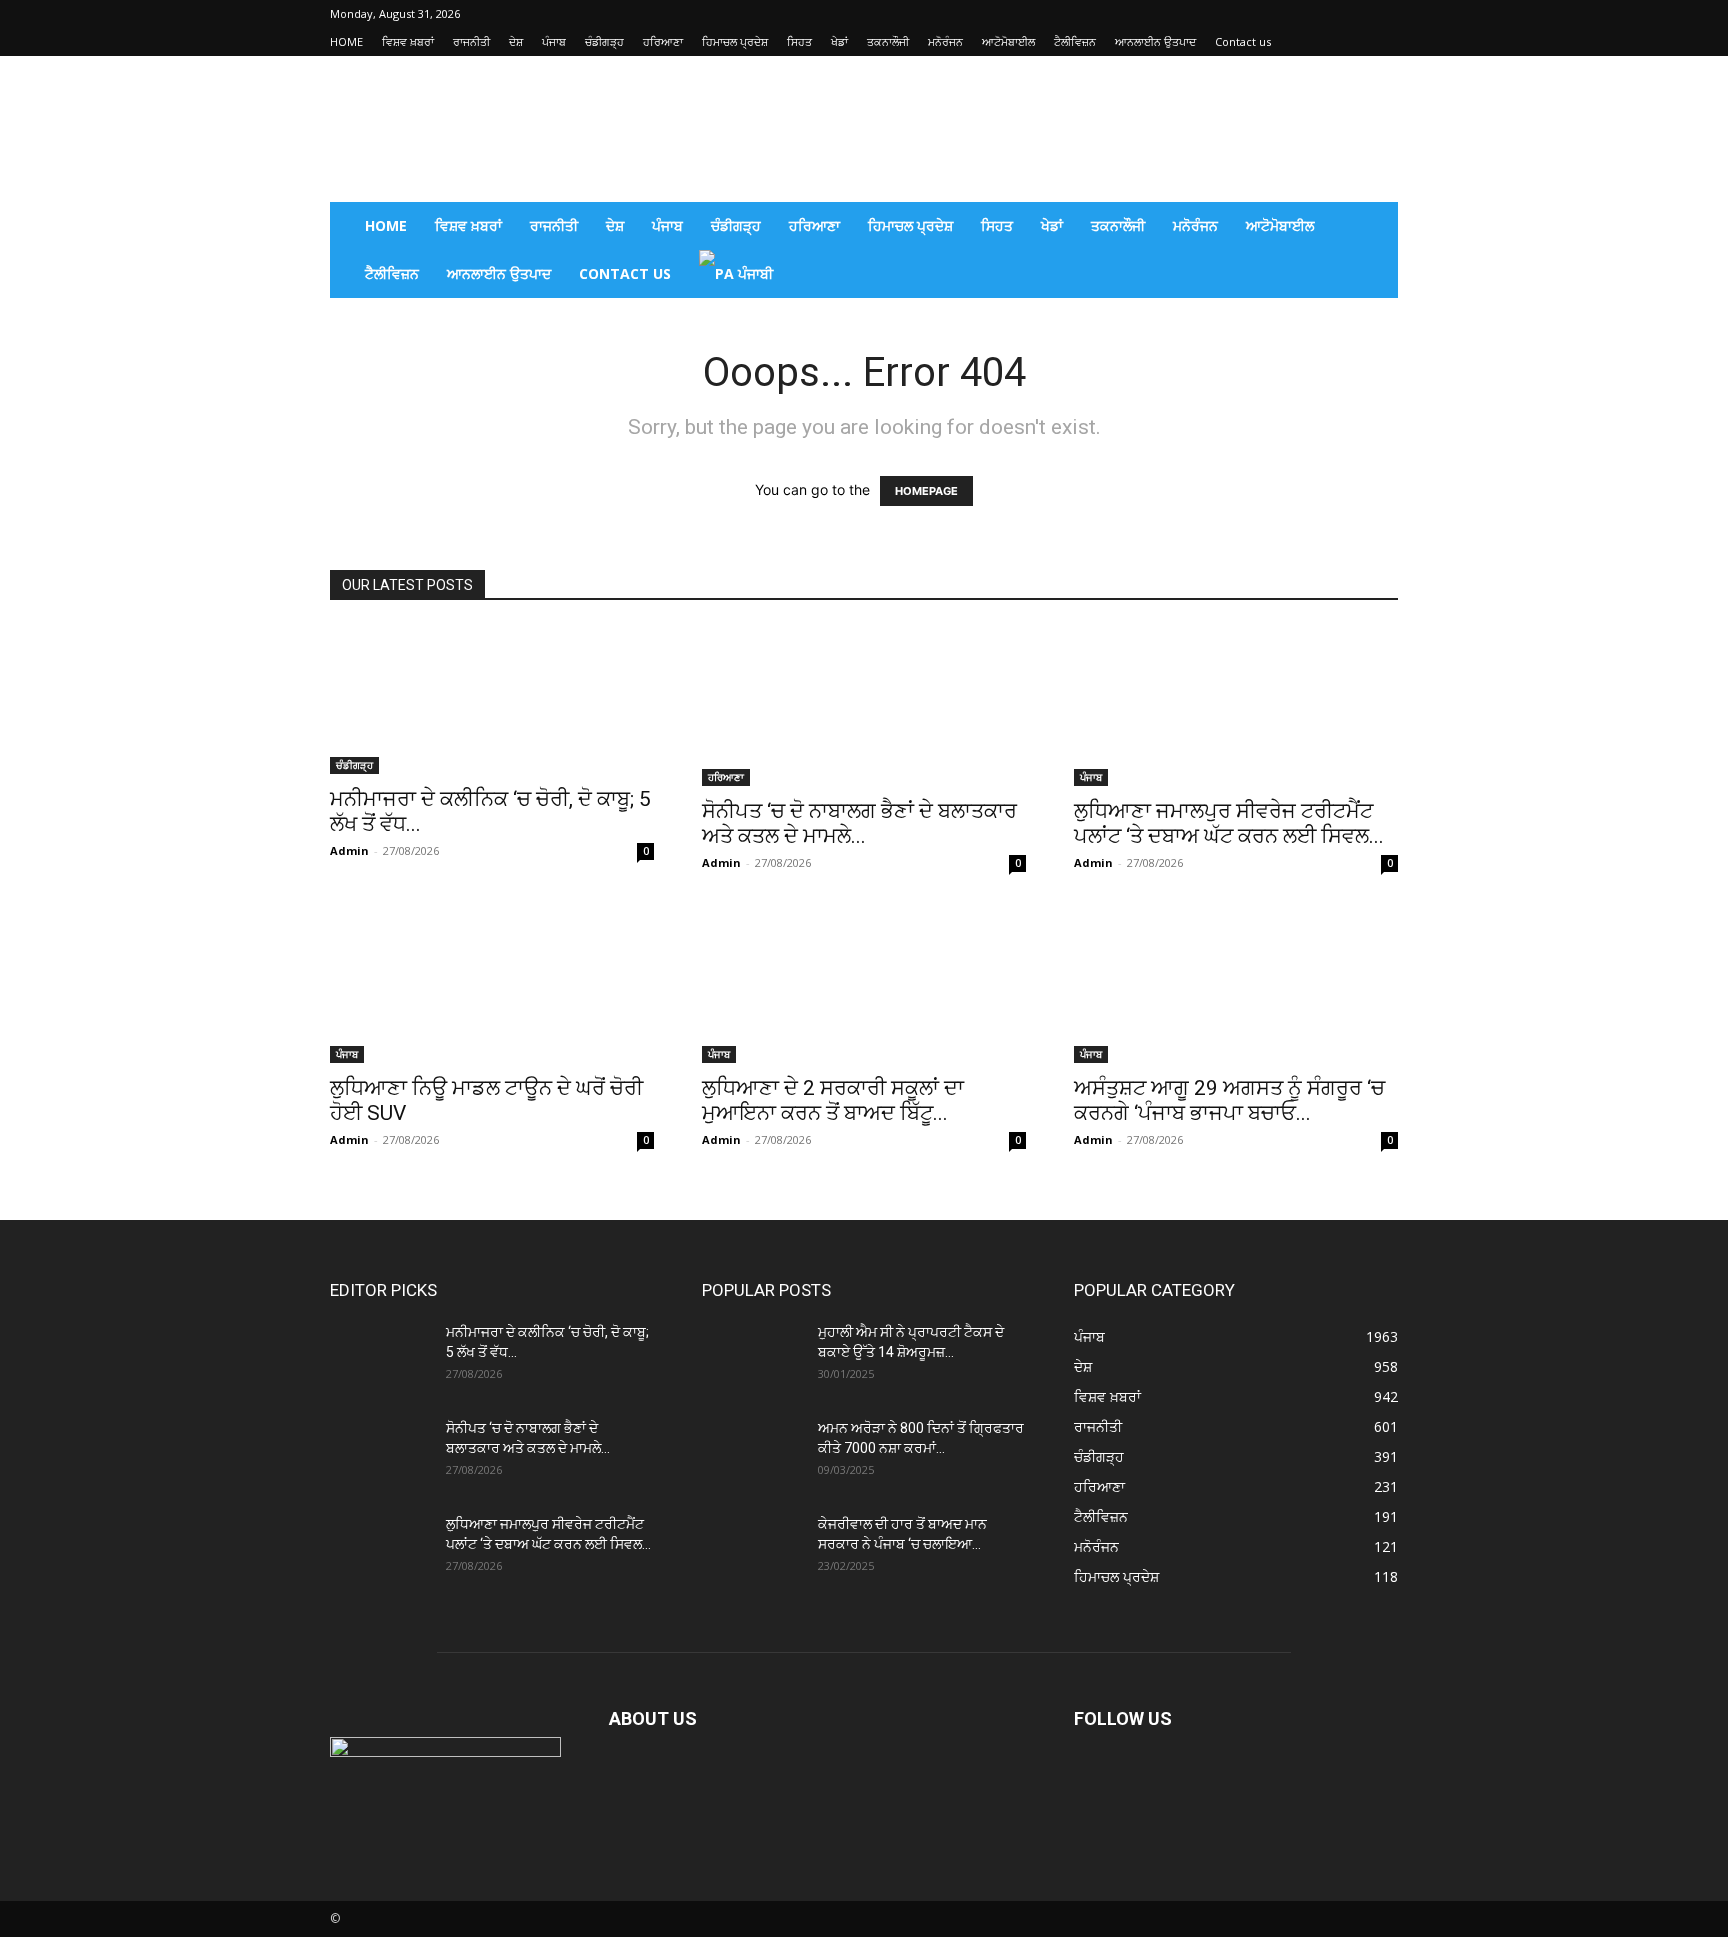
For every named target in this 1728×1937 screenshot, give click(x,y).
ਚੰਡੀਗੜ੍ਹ (604, 41)
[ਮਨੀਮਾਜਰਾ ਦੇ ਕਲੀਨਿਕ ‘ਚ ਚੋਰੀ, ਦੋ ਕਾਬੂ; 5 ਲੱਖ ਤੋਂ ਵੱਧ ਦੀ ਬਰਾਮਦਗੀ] (492, 700)
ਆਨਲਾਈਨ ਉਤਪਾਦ (1155, 41)
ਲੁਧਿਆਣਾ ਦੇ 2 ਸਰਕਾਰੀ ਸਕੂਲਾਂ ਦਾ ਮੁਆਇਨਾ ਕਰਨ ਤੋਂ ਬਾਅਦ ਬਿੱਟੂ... (833, 1100)
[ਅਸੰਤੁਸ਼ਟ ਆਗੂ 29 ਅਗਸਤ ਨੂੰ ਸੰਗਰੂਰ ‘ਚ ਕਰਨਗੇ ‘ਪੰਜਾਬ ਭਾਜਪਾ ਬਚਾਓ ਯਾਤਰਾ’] (1236, 983)
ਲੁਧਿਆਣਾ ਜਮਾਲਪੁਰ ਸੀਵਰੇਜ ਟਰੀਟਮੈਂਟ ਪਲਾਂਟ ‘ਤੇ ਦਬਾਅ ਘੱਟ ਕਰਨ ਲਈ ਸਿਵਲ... (1229, 823)
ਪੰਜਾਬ (554, 41)
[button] (1374, 227)
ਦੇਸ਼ (516, 41)
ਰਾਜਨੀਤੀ (471, 41)
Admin (349, 850)
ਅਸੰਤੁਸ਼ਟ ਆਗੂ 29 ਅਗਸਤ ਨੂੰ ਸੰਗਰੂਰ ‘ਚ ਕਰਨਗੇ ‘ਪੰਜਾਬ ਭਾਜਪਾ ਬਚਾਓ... (1229, 1100)
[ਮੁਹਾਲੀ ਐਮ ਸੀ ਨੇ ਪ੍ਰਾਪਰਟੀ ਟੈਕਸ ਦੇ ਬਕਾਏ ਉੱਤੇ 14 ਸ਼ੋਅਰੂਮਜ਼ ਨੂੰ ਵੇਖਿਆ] (752, 1357)
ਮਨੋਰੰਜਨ (945, 41)
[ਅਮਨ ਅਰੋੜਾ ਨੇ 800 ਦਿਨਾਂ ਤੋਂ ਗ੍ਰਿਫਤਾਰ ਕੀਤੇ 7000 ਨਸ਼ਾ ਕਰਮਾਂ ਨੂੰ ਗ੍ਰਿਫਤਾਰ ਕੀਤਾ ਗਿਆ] (752, 1453)
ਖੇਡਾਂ (839, 41)
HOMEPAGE (926, 491)
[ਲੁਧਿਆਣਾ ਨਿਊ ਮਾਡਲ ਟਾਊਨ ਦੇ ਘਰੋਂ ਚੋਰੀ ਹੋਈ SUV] (492, 983)
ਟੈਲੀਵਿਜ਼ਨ (1075, 41)
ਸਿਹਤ (799, 41)
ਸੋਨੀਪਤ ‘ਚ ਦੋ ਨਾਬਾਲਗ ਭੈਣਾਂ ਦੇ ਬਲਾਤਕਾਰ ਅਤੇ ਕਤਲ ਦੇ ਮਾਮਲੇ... (859, 823)
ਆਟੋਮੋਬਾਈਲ (1008, 41)
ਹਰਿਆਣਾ (663, 41)
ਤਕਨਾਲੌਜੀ (888, 41)
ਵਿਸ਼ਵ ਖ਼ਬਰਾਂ (408, 41)
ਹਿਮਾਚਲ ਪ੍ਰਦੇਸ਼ (735, 41)
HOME (346, 41)
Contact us (1243, 41)
